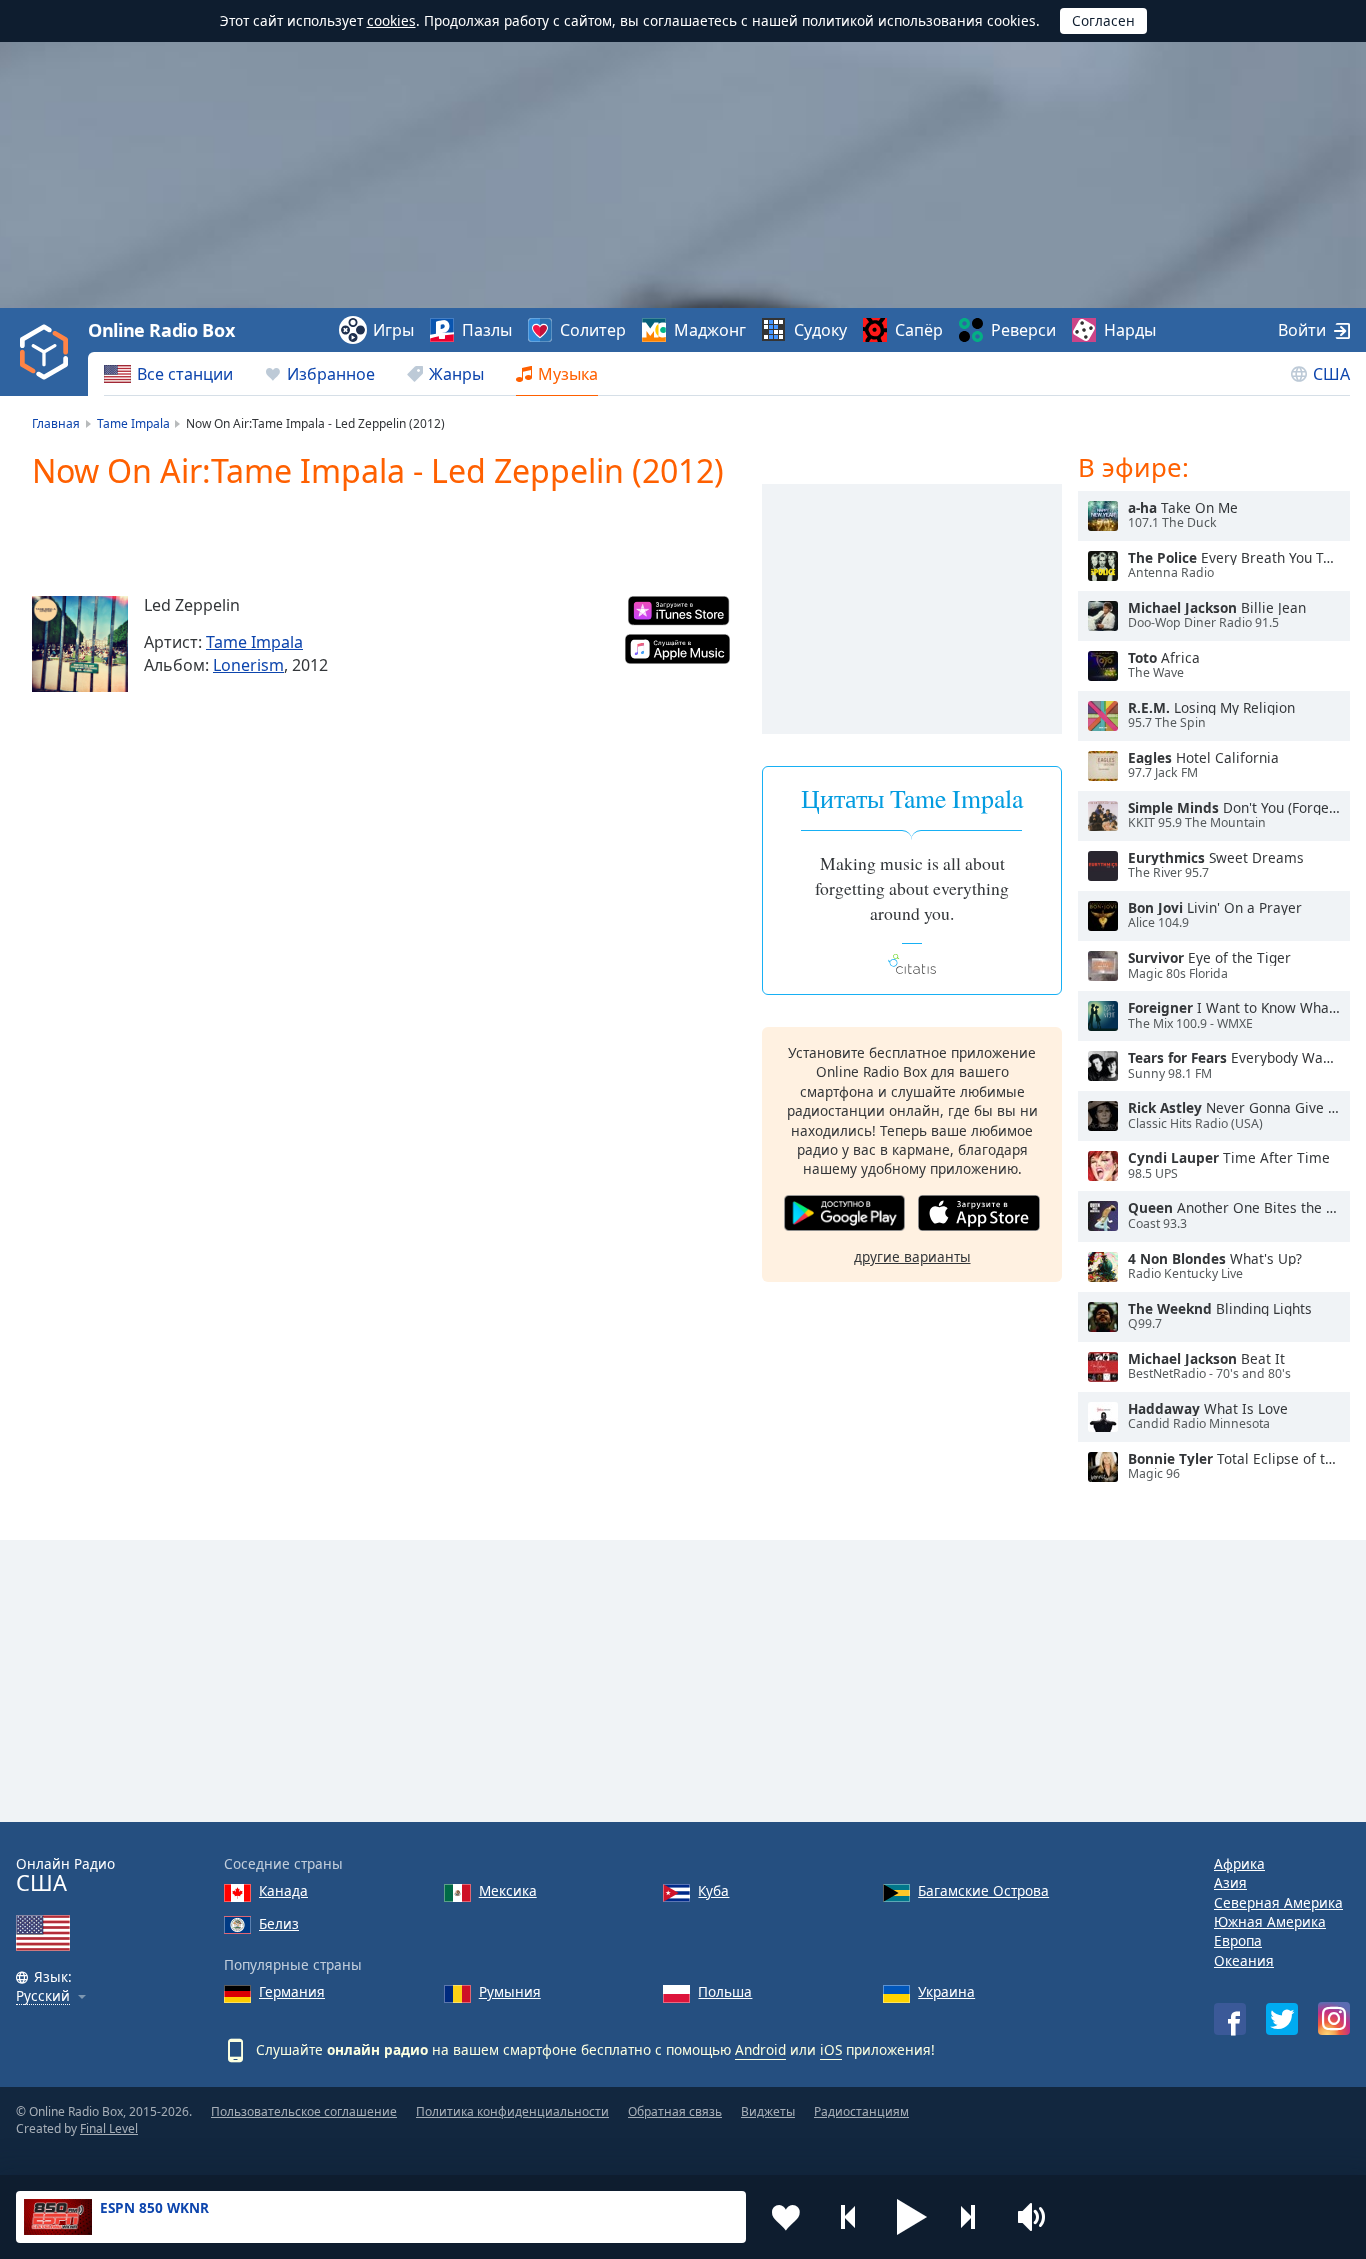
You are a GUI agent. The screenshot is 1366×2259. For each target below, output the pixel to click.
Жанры (456, 374)
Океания (1244, 1960)
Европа (1238, 1940)
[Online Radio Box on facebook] (1230, 2019)
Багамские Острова (983, 1890)
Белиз (279, 1923)
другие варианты (912, 1256)
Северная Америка (1278, 1902)
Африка (1239, 1863)
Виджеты (768, 2111)
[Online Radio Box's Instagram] (1334, 2018)
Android (760, 2049)
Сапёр (919, 330)
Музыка (568, 374)
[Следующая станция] (975, 2217)
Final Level (109, 2128)
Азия (1230, 1882)
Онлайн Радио (65, 1875)
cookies (391, 20)
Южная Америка (1270, 1921)
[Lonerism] (80, 644)
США (1331, 374)
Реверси (1023, 330)
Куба (713, 1890)
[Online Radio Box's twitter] (1282, 2019)
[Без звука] (1038, 2217)
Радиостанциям (861, 2111)
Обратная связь (675, 2111)
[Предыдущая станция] (849, 2217)
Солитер (593, 330)
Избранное (331, 374)
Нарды (1130, 330)
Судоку (820, 330)
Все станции (185, 374)
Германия (292, 1991)
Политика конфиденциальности (512, 2111)
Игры (393, 330)
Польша (725, 1991)
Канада (283, 1890)
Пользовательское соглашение (304, 2111)
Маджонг (710, 330)
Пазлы (487, 330)
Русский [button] (43, 1996)
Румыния (510, 1991)
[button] (912, 2217)
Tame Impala (254, 642)
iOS (831, 2049)
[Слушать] (1103, 516)
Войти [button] (1302, 330)
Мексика (508, 1890)
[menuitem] (168, 374)
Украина (946, 1991)
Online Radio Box (161, 330)
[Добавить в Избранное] (786, 2217)
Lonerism (248, 665)
